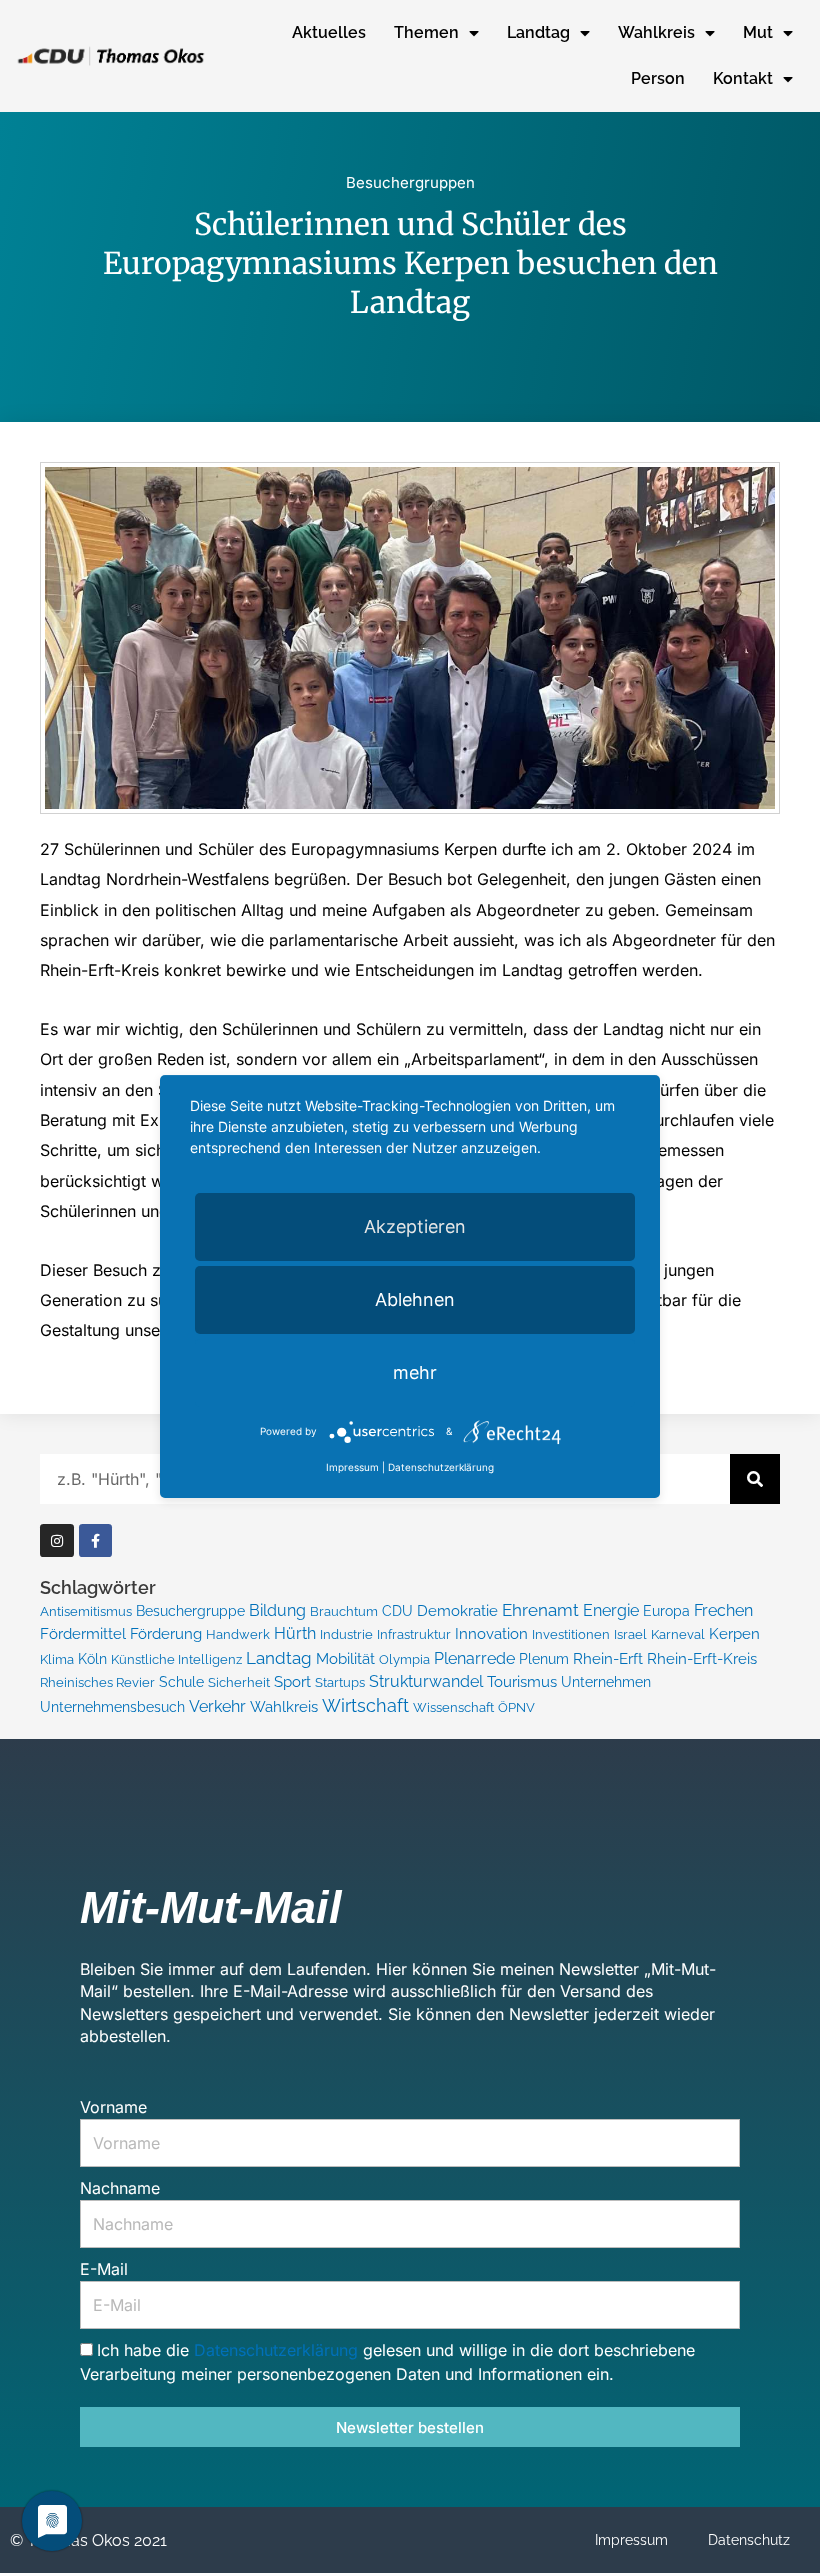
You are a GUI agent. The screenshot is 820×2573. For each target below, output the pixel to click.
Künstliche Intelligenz (176, 1659)
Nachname (120, 2188)
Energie (611, 1610)
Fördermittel (83, 1633)
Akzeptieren (415, 1226)
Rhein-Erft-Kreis (702, 1658)
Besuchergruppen (410, 182)
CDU (397, 1611)
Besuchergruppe (190, 1611)
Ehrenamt (540, 1610)
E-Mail (104, 2269)
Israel (630, 1634)
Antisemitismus (86, 1611)
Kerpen (734, 1633)
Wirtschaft (365, 1705)
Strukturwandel (426, 1681)
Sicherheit (239, 1682)
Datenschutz (749, 2540)
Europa (666, 1611)
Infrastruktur (414, 1634)
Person (658, 78)
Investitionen (571, 1634)
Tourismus (522, 1681)
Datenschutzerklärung (278, 2350)
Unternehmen (606, 1682)
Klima (57, 1659)
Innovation (491, 1634)
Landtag (538, 32)
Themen (426, 32)
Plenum (544, 1659)
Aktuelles (329, 32)
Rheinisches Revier (97, 1682)
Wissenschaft (453, 1707)
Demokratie (457, 1611)
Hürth (295, 1633)
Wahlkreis (656, 32)
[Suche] (755, 1479)
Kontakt (743, 78)
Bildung (277, 1610)
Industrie (346, 1634)
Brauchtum (344, 1611)
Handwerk (238, 1634)
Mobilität (345, 1658)
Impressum (631, 2540)
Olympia (404, 1659)
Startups (340, 1682)
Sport (292, 1682)
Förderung (166, 1634)
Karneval (678, 1634)
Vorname (113, 2107)
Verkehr (217, 1706)
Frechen (723, 1610)
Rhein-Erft (608, 1658)
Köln (92, 1659)
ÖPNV (516, 1707)
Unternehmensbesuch (112, 1707)
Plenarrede (474, 1658)
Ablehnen (415, 1299)
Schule (181, 1682)
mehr (415, 1372)
